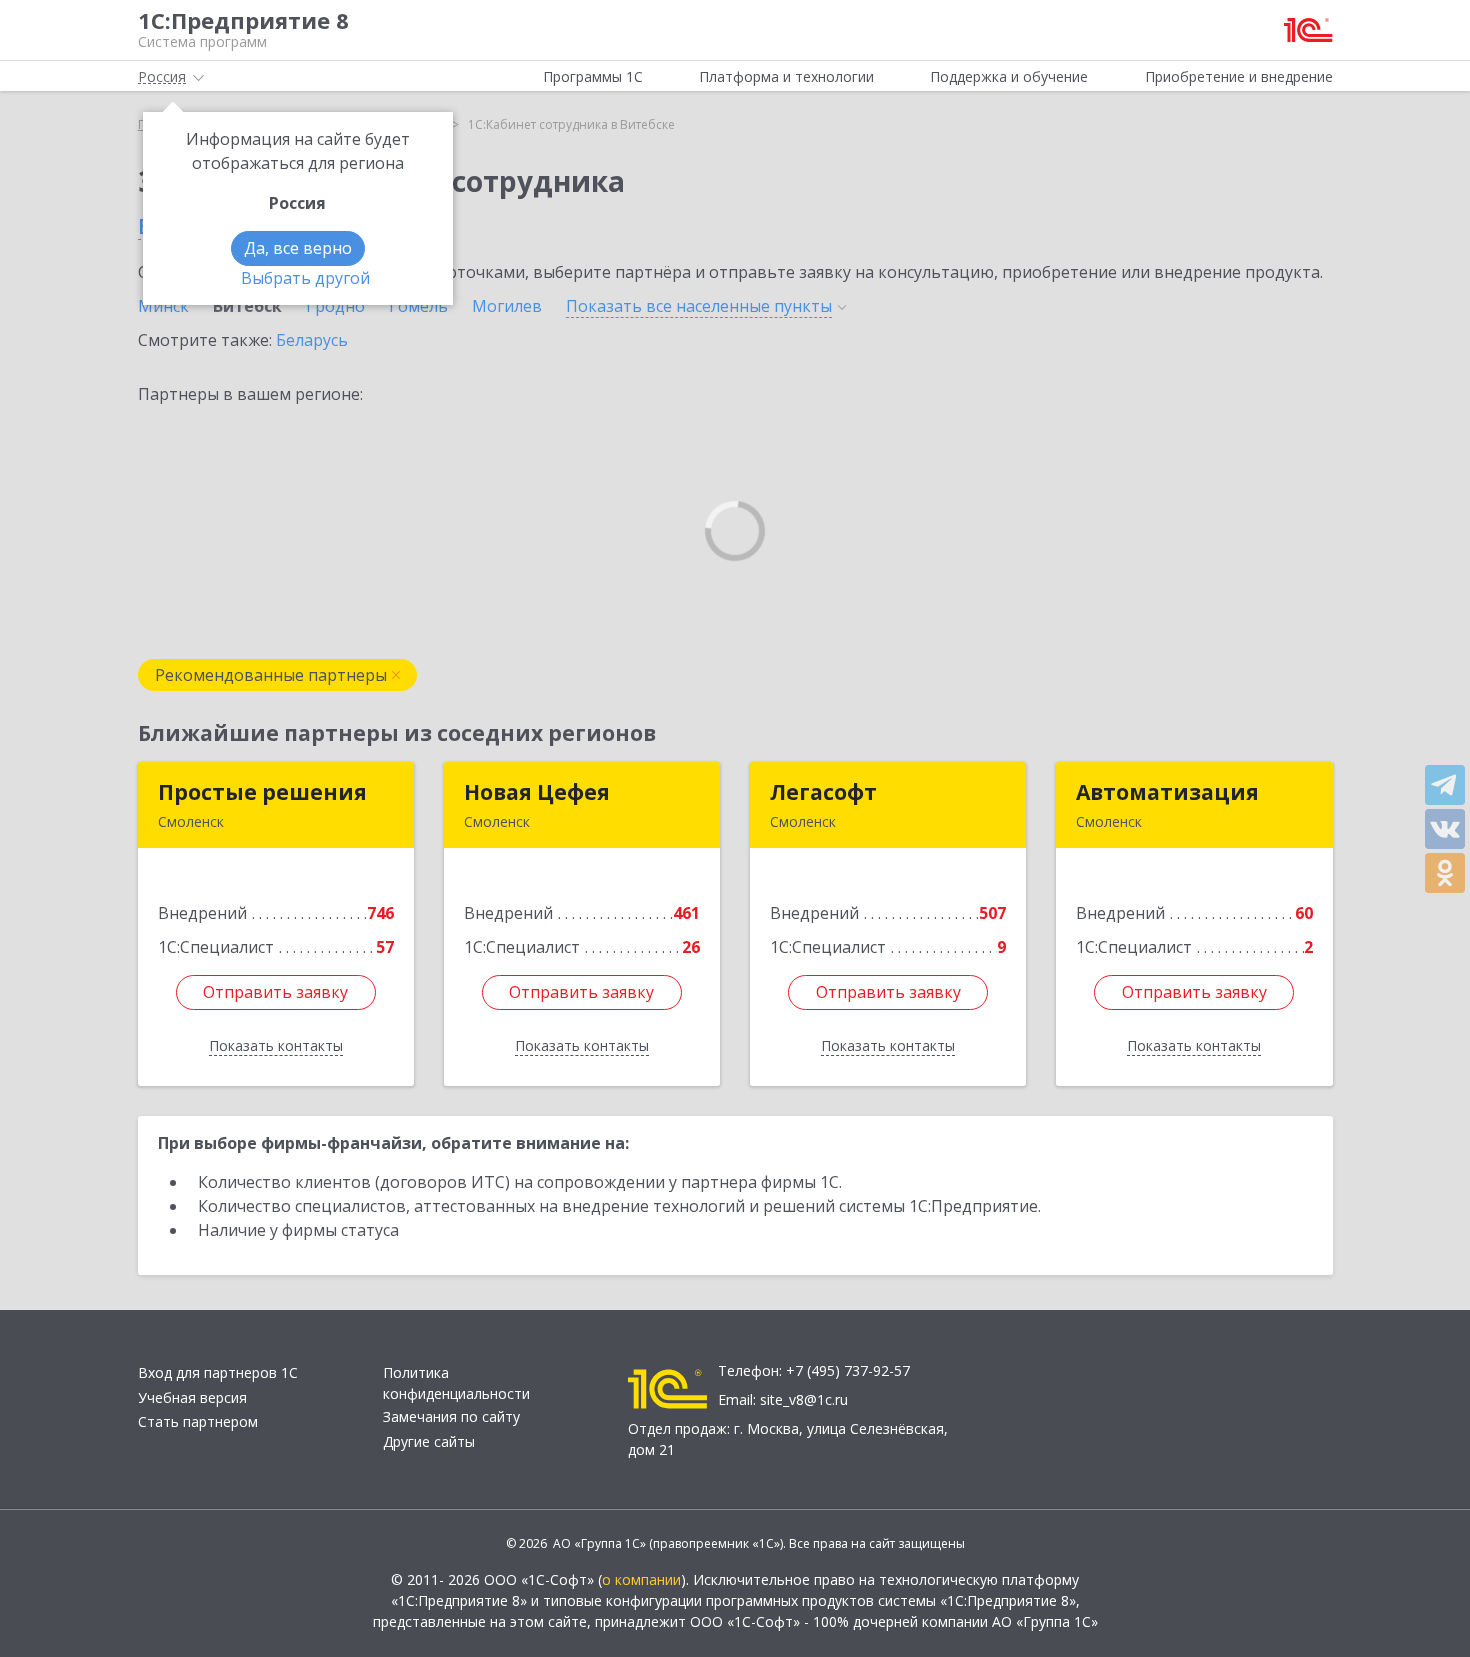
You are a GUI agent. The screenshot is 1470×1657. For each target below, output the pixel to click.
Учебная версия (192, 1397)
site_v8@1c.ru (804, 1399)
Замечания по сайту (451, 1416)
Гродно (335, 306)
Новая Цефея (537, 792)
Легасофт (823, 792)
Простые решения (262, 792)
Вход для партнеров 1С (218, 1372)
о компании (641, 1579)
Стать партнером (198, 1421)
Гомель (418, 306)
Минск (163, 306)
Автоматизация (1167, 792)
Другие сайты (429, 1441)
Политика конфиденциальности (456, 1383)
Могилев (507, 306)
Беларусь (312, 340)
